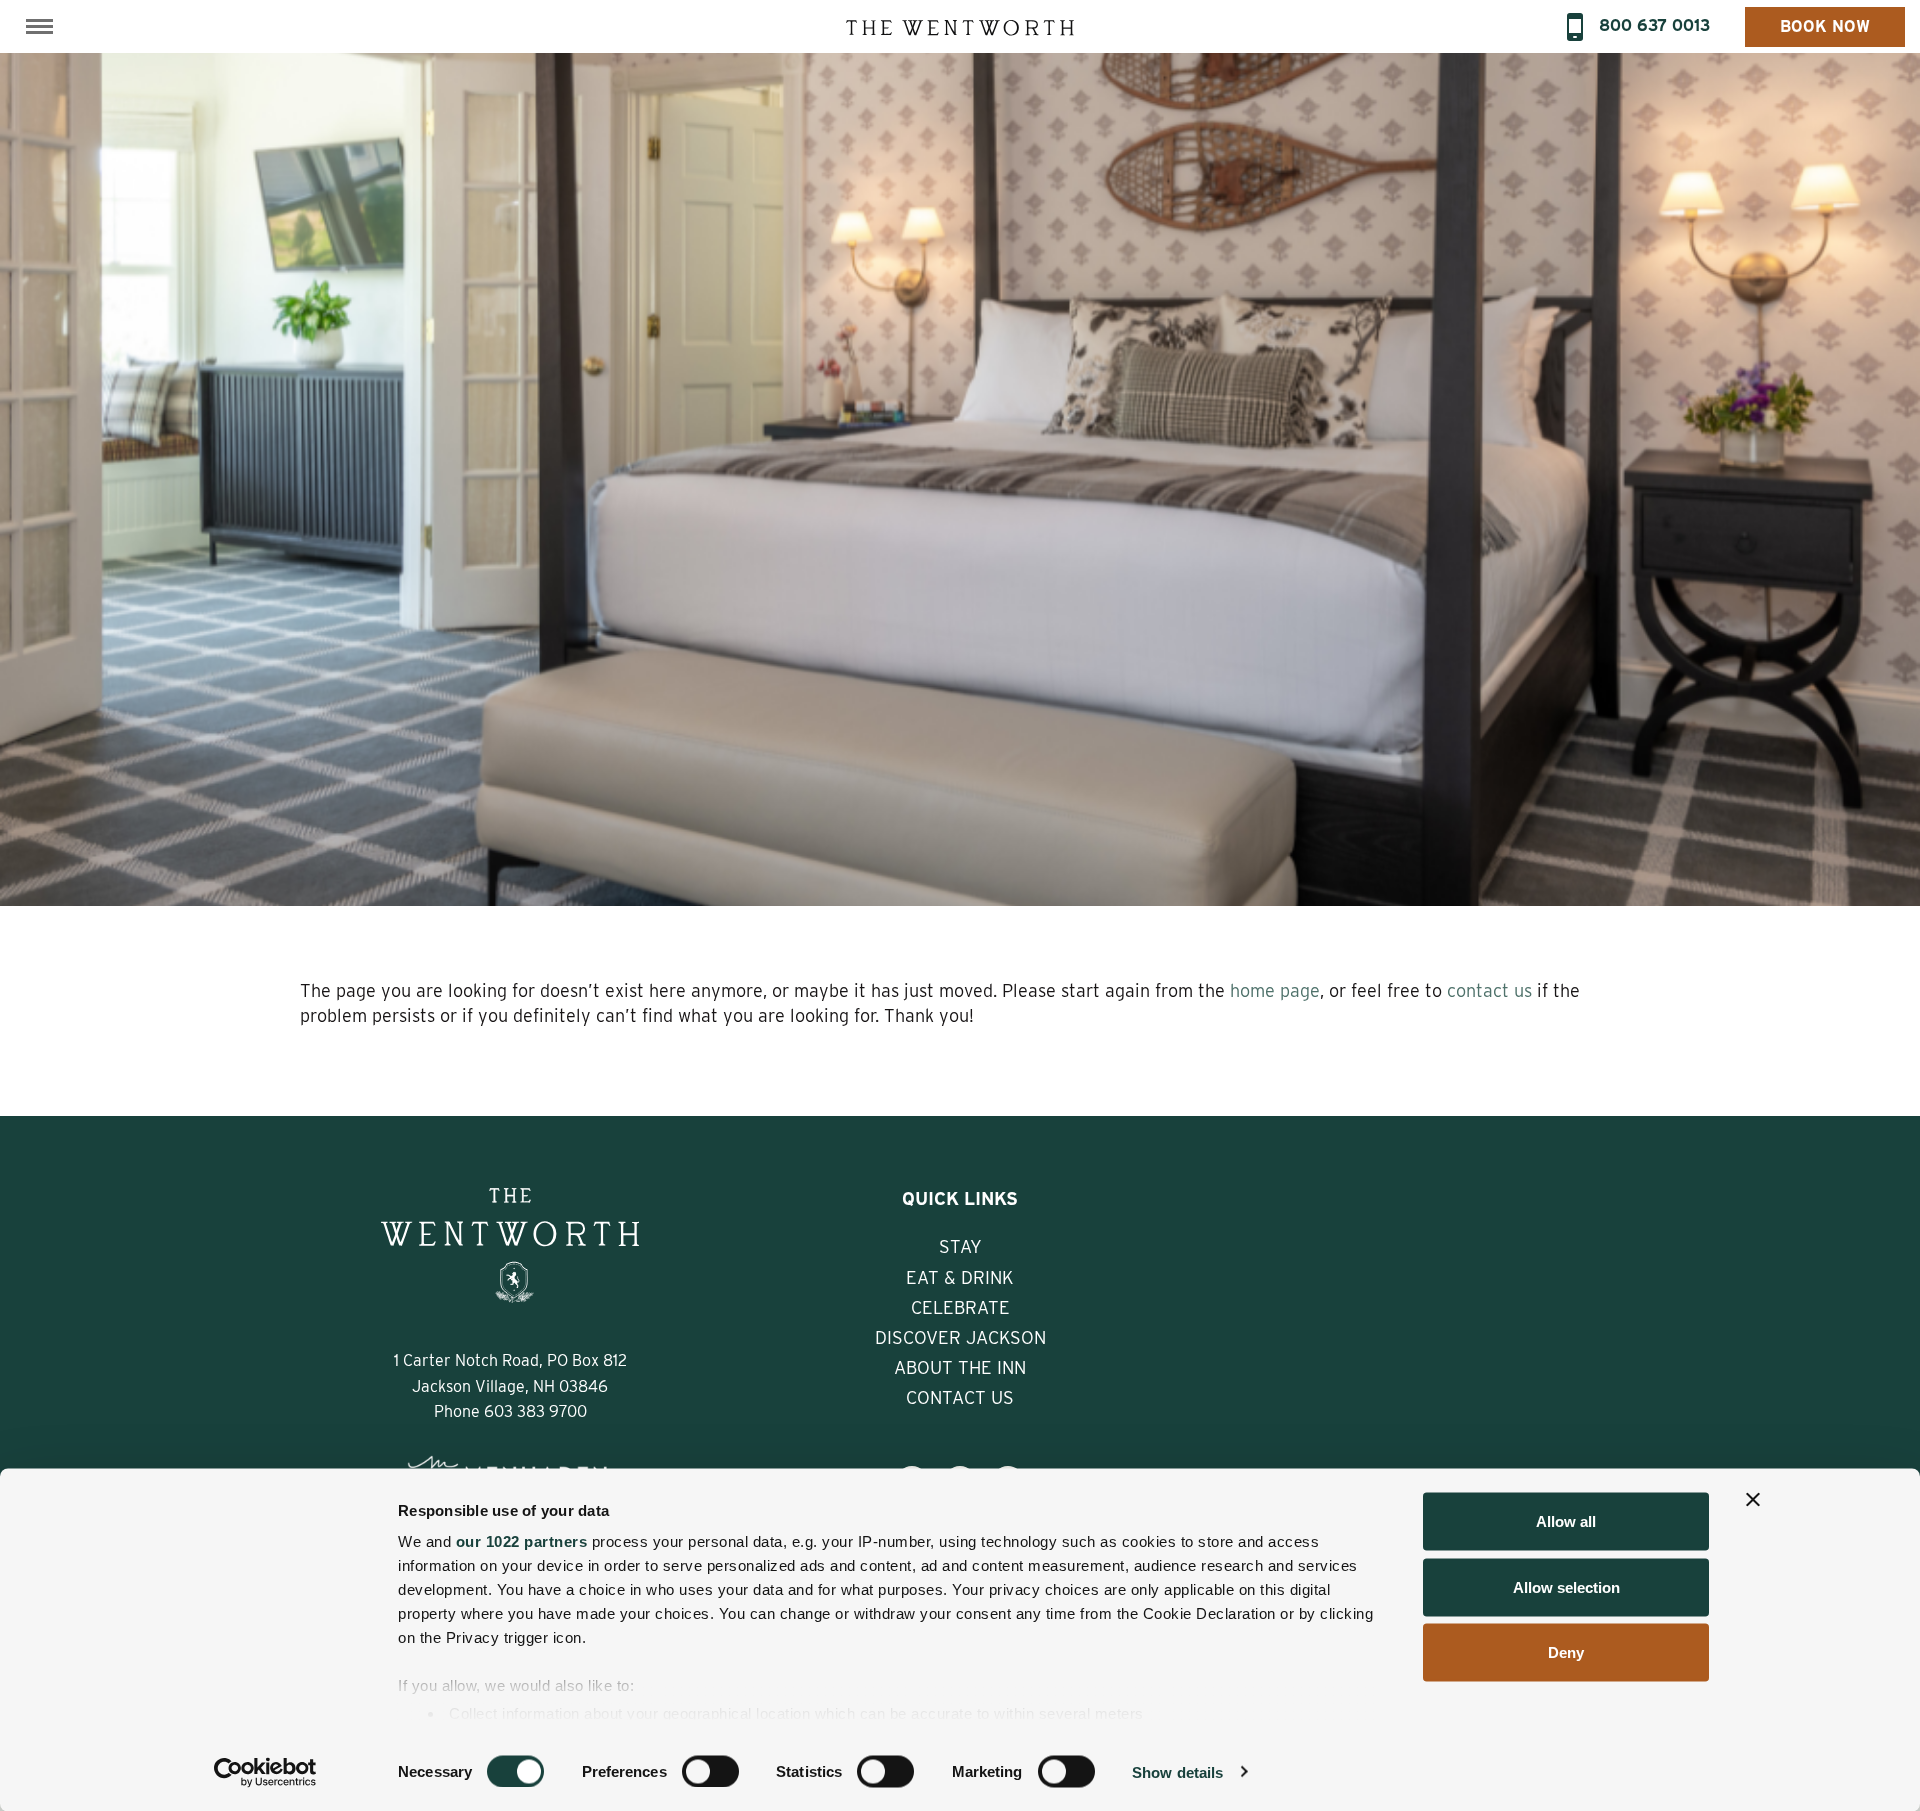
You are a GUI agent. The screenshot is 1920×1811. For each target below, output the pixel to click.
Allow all (1566, 1521)
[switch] (710, 1771)
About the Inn (960, 1367)
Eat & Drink (960, 1277)
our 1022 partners (522, 1541)
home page (1275, 990)
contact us (1489, 990)
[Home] (960, 26)
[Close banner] (1753, 1500)
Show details (1177, 1771)
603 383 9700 (535, 1411)
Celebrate (960, 1307)
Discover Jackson (960, 1337)
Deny (1566, 1652)
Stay (960, 1246)
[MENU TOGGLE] (39, 26)
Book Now (1825, 26)
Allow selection (1566, 1586)
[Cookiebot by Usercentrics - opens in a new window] (265, 1772)
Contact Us (960, 1397)
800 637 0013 (1654, 25)
